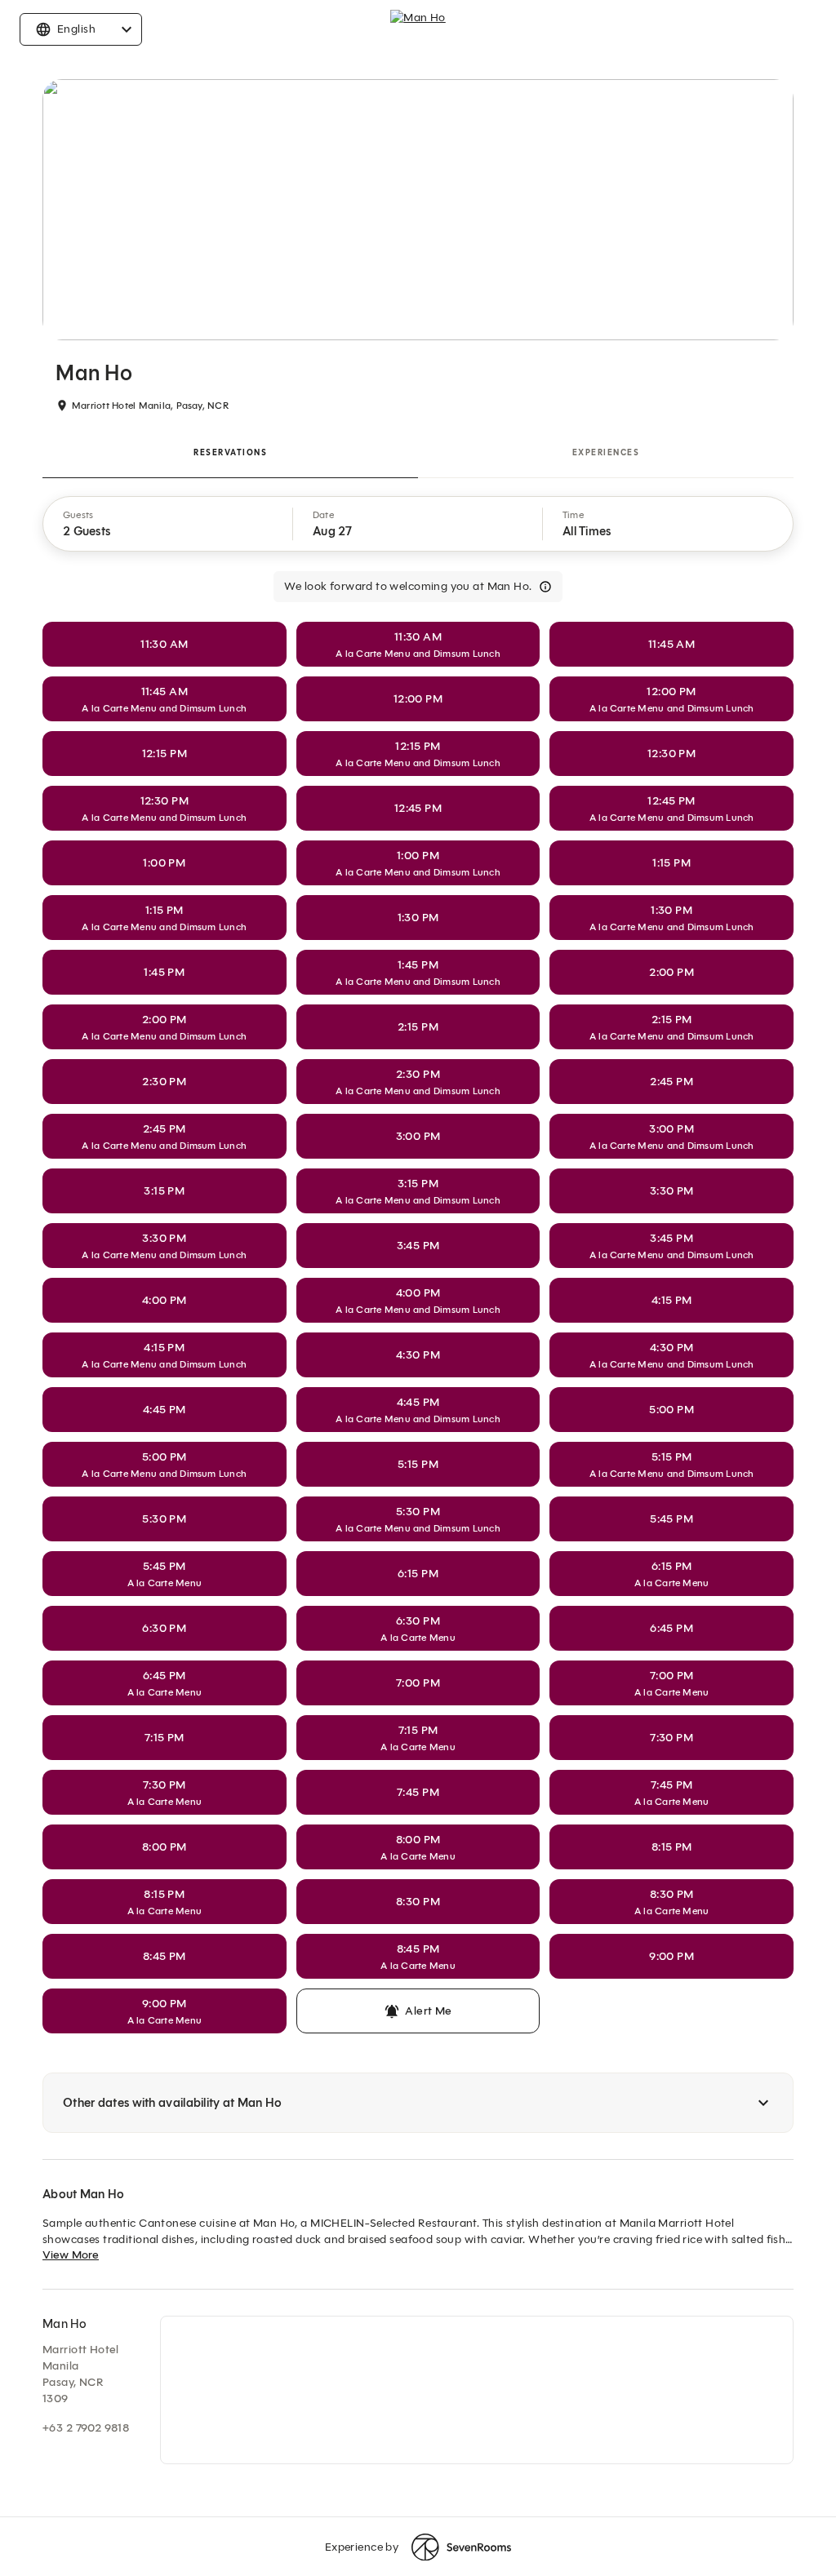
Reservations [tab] (230, 452)
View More (71, 2255)
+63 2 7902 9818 (86, 2428)
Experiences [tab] (606, 452)
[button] (168, 524)
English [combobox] (76, 29)
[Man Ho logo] (418, 29)
